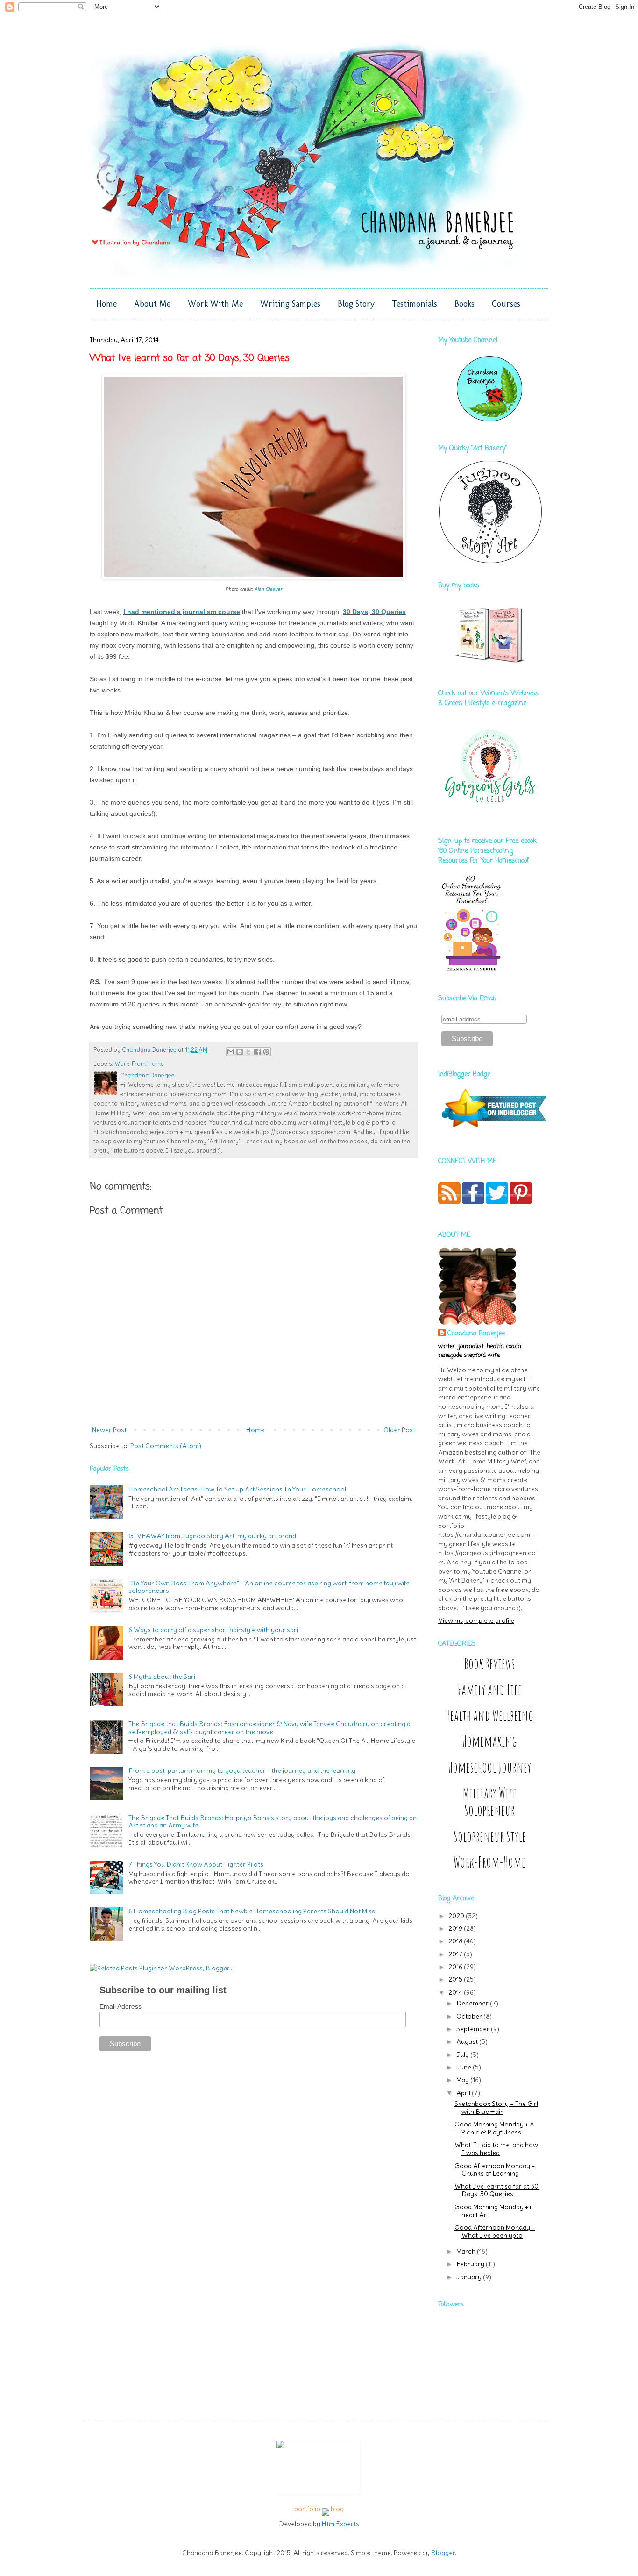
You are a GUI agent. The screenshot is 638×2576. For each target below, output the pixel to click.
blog (337, 2509)
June (464, 2067)
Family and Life (489, 1690)
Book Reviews (489, 1664)
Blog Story (356, 304)
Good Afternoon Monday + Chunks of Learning (495, 2170)
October (470, 2016)
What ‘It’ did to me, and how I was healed (496, 2149)
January (470, 2277)
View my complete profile (476, 1620)
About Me (152, 304)
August (468, 2041)
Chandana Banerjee (476, 1334)
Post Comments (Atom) (166, 1446)
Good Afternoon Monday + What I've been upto (495, 2231)
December (473, 2003)
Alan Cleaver (268, 589)
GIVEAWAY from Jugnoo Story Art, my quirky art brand (212, 1536)
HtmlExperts (340, 2524)
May (463, 2080)
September (474, 2029)
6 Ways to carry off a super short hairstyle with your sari (213, 1630)
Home (106, 304)
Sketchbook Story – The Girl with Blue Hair (496, 2108)
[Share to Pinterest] (266, 1052)
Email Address (121, 2006)
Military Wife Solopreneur (490, 1802)
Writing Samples (290, 304)
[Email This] (231, 1052)
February (471, 2264)
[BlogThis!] (240, 1052)
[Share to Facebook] (257, 1052)
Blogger (443, 2553)
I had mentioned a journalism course (182, 612)
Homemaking (489, 1741)
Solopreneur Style (490, 1837)
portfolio (307, 2509)
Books (464, 304)
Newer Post (109, 1430)
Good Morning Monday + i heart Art (493, 2211)
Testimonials (415, 304)
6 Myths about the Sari (162, 1677)
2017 (456, 1954)
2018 (456, 1941)
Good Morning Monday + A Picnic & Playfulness (494, 2128)
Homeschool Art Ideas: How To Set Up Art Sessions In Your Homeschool (237, 1489)
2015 (456, 1979)
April (464, 2093)
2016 (456, 1967)
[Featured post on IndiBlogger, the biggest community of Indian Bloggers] (493, 1128)
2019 (456, 1928)
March (467, 2251)
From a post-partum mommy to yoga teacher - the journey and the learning (242, 1770)
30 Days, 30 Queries (374, 612)
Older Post (399, 1430)
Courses (506, 304)
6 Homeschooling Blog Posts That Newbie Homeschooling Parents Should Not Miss (252, 1911)
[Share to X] (248, 1052)
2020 (457, 1916)
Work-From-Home (139, 1064)
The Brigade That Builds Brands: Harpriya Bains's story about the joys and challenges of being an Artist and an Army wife (273, 1822)
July (463, 2055)
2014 (456, 1992)
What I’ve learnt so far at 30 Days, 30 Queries (496, 2190)
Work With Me (215, 304)
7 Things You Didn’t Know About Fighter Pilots (196, 1864)
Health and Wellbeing (489, 1716)
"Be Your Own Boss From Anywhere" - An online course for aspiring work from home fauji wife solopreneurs (269, 1587)
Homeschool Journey (489, 1767)
